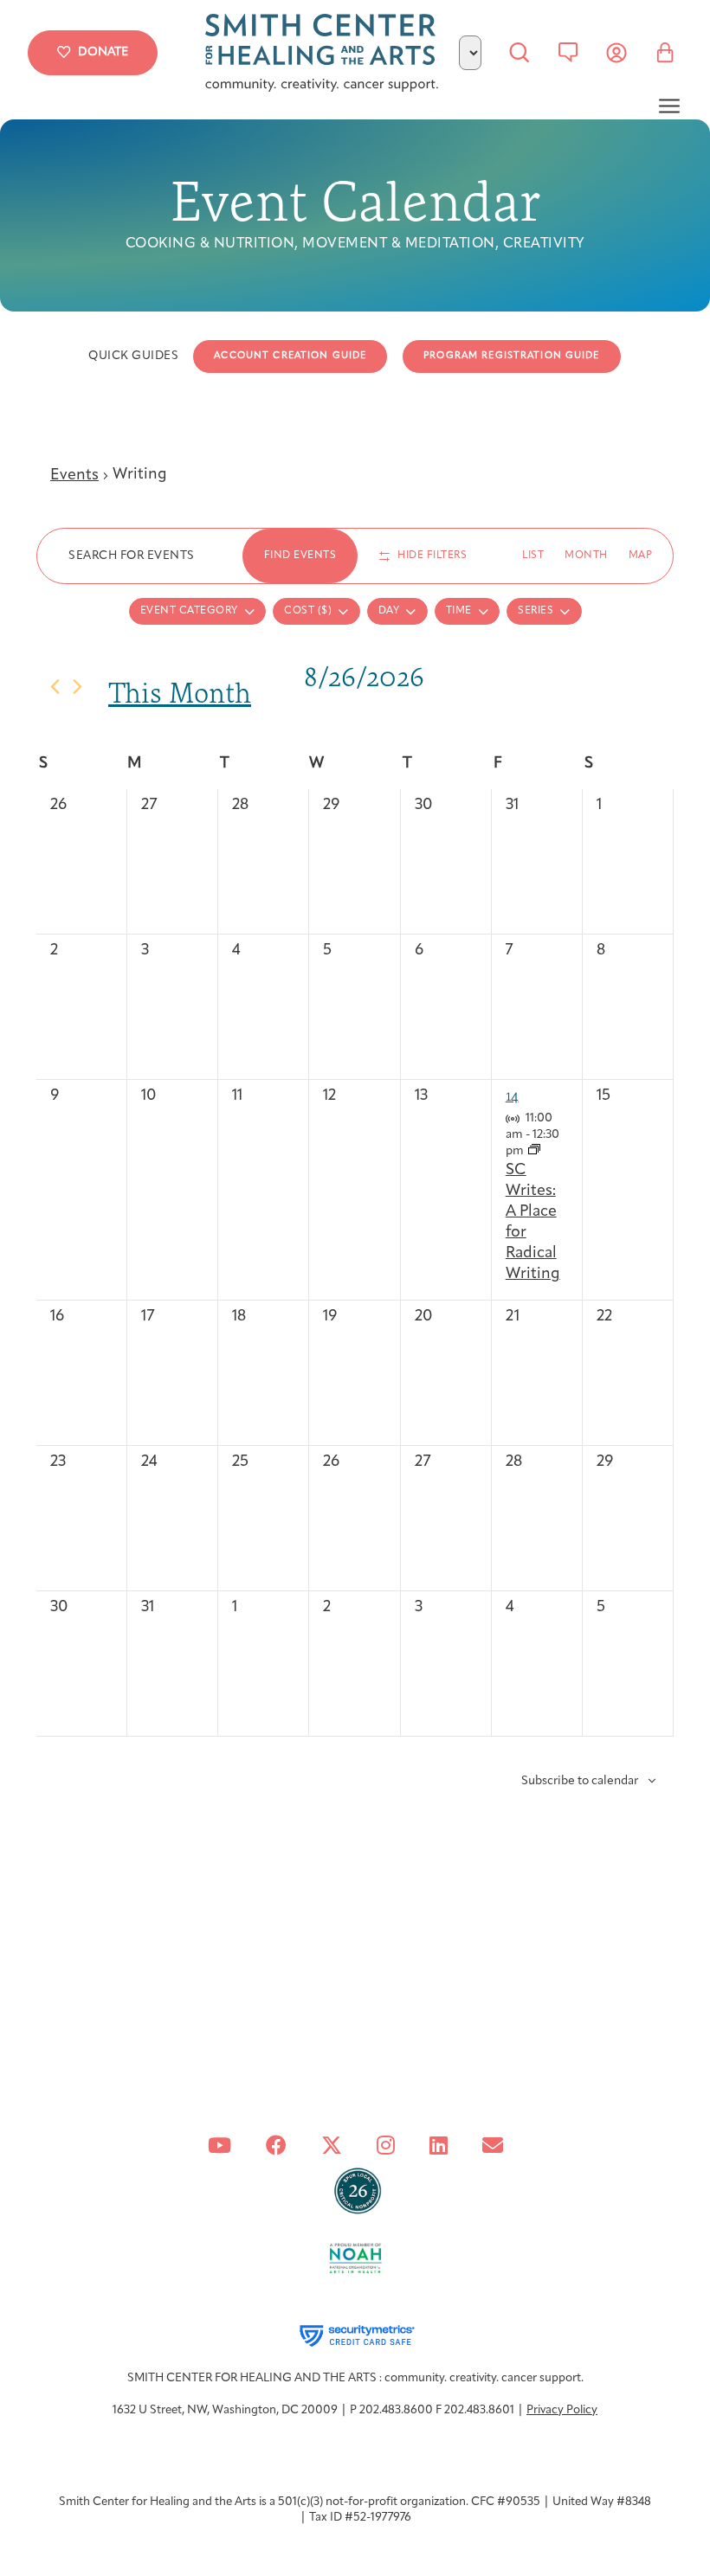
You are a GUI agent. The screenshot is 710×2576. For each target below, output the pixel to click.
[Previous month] (55, 687)
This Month (180, 693)
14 (512, 1095)
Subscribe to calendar (580, 1781)
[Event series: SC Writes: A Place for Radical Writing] (534, 1151)
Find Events (300, 556)
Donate (103, 52)
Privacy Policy (562, 2410)
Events (74, 476)
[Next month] (77, 687)
